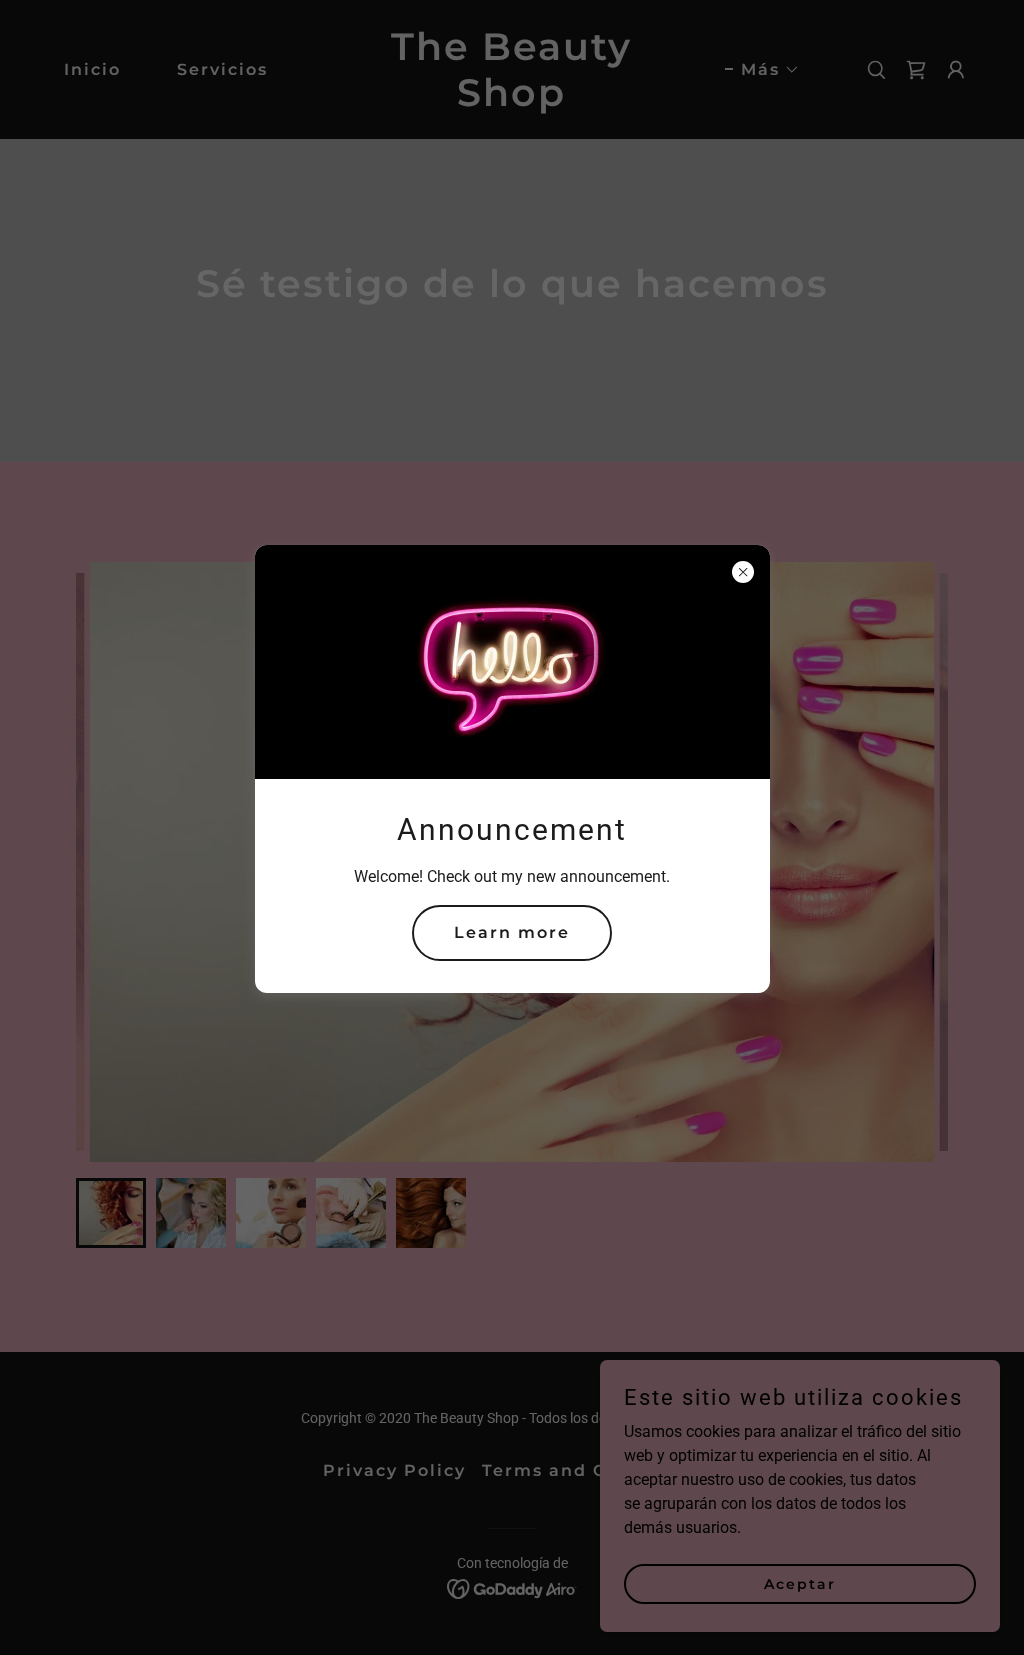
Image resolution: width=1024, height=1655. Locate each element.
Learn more (512, 932)
